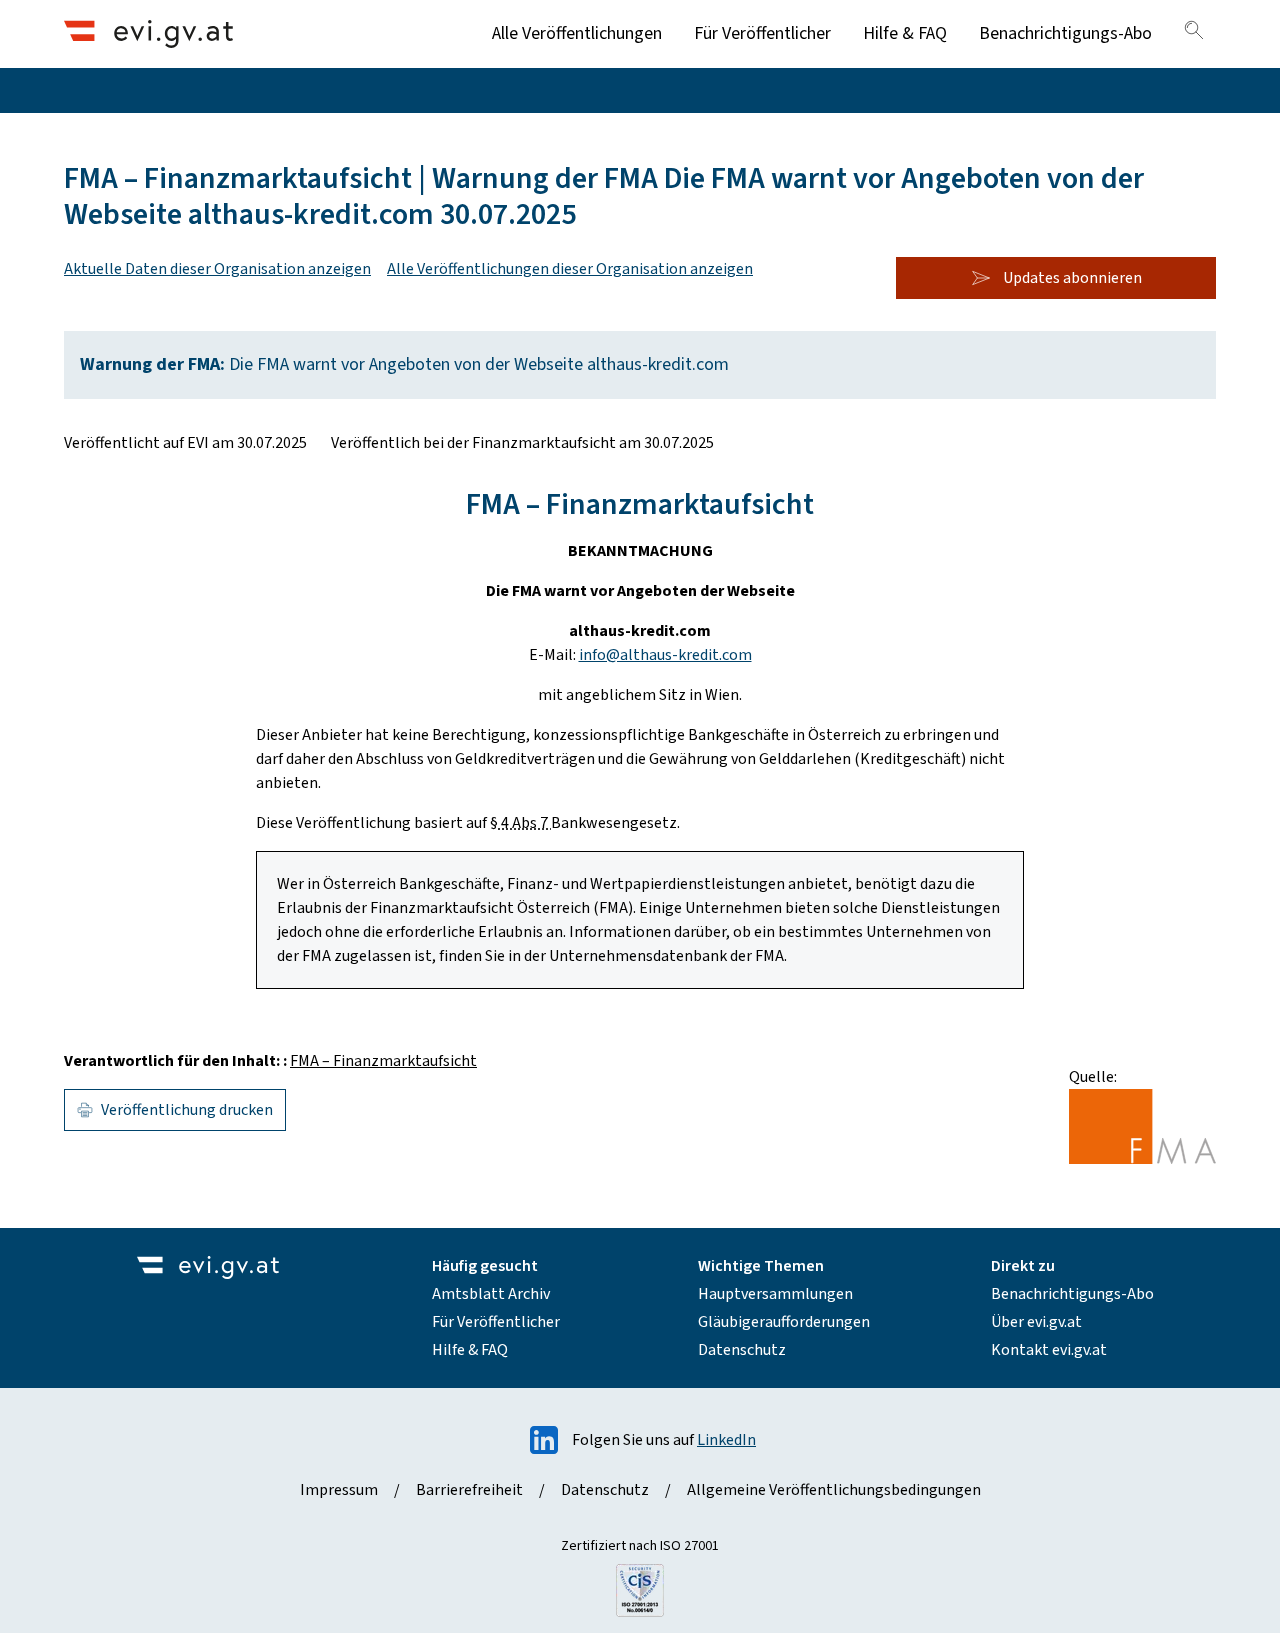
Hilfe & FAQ (905, 33)
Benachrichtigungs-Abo (1065, 33)
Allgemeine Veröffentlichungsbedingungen (834, 1490)
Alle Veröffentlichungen (577, 33)
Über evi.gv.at (1036, 1322)
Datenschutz (742, 1350)
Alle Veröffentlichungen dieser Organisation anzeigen (570, 269)
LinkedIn (726, 1440)
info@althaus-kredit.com (665, 655)
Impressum (339, 1490)
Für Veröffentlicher (762, 33)
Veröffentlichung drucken (187, 1110)
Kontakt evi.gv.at (1049, 1350)
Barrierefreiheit (469, 1490)
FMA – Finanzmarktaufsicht (383, 1061)
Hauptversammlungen (775, 1294)
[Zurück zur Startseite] (148, 33)
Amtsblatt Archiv (491, 1294)
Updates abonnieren (1072, 278)
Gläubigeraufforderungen (784, 1322)
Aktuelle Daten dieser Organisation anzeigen (217, 269)
